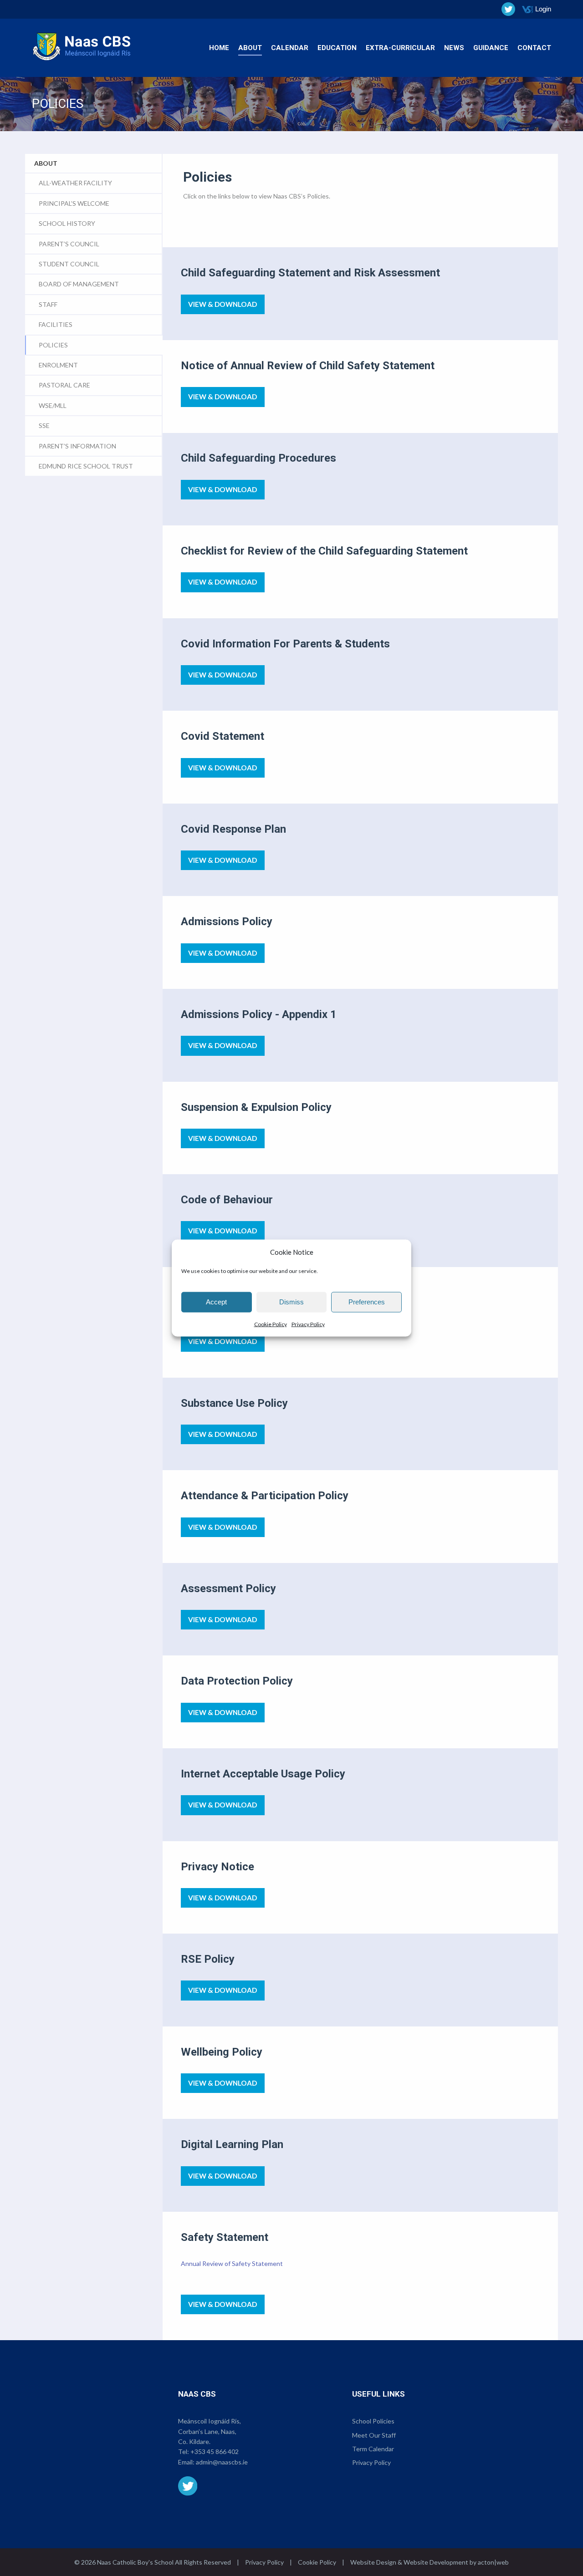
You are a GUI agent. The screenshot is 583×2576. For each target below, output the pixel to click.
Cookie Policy (271, 1324)
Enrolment (58, 365)
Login (543, 9)
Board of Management (79, 284)
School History (67, 223)
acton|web (493, 2562)
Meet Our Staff (374, 2435)
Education (337, 48)
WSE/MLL (53, 405)
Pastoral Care (64, 385)
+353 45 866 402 (215, 2451)
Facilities (56, 324)
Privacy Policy (308, 1324)
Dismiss (291, 1302)
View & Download (222, 304)
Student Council (69, 264)
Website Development (436, 2562)
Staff (48, 304)
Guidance (491, 48)
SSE (44, 425)
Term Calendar (373, 2449)
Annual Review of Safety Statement (232, 2263)
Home (219, 48)
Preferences (367, 1302)
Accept (216, 1302)
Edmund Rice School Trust (86, 466)
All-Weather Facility (75, 183)
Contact (534, 48)
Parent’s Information (77, 446)
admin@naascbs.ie (222, 2462)
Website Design (373, 2562)
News (454, 48)
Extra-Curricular (400, 48)
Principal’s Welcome (74, 203)
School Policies (373, 2421)
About (250, 48)
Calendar (290, 48)
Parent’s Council (69, 244)
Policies (53, 345)
